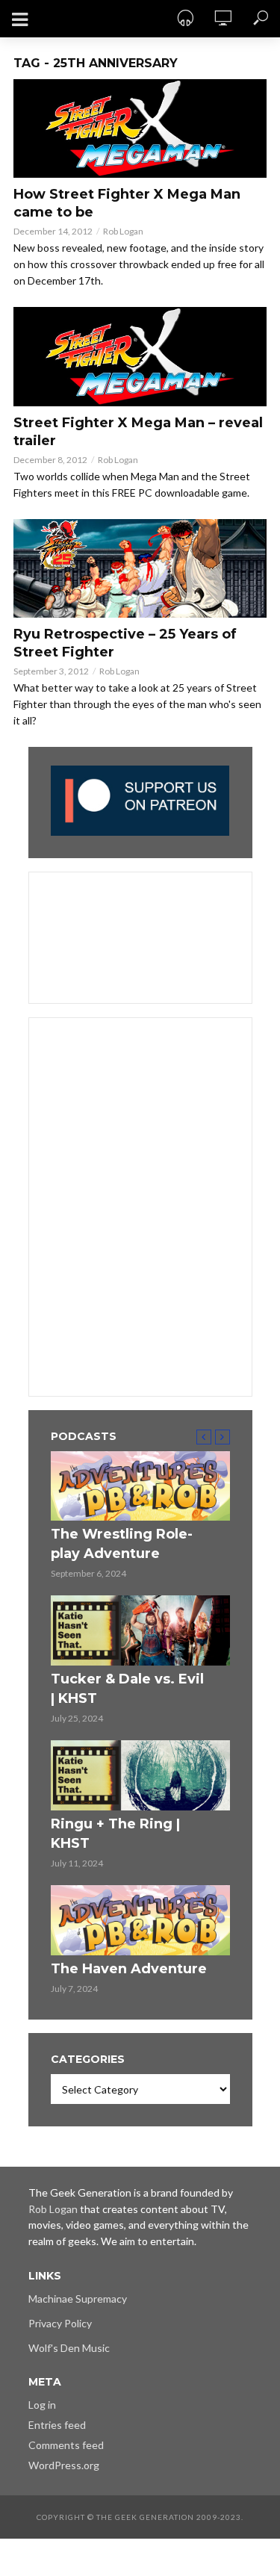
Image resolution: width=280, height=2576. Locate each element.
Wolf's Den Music (69, 2348)
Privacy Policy (60, 2323)
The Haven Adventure (129, 1969)
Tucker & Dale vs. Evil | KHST (127, 1689)
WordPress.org (64, 2465)
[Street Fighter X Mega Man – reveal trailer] (140, 356)
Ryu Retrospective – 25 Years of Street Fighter (125, 643)
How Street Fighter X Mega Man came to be (127, 203)
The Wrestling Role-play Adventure (122, 1544)
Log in (42, 2405)
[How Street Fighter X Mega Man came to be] (140, 128)
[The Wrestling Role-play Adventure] (140, 1486)
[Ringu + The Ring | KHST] (140, 1775)
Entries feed (57, 2425)
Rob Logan (123, 231)
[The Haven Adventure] (140, 1920)
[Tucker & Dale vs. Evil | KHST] (140, 1630)
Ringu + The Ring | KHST (115, 1834)
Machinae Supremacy (78, 2299)
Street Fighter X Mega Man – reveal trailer (138, 432)
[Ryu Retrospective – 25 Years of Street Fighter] (140, 568)
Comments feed (66, 2445)
